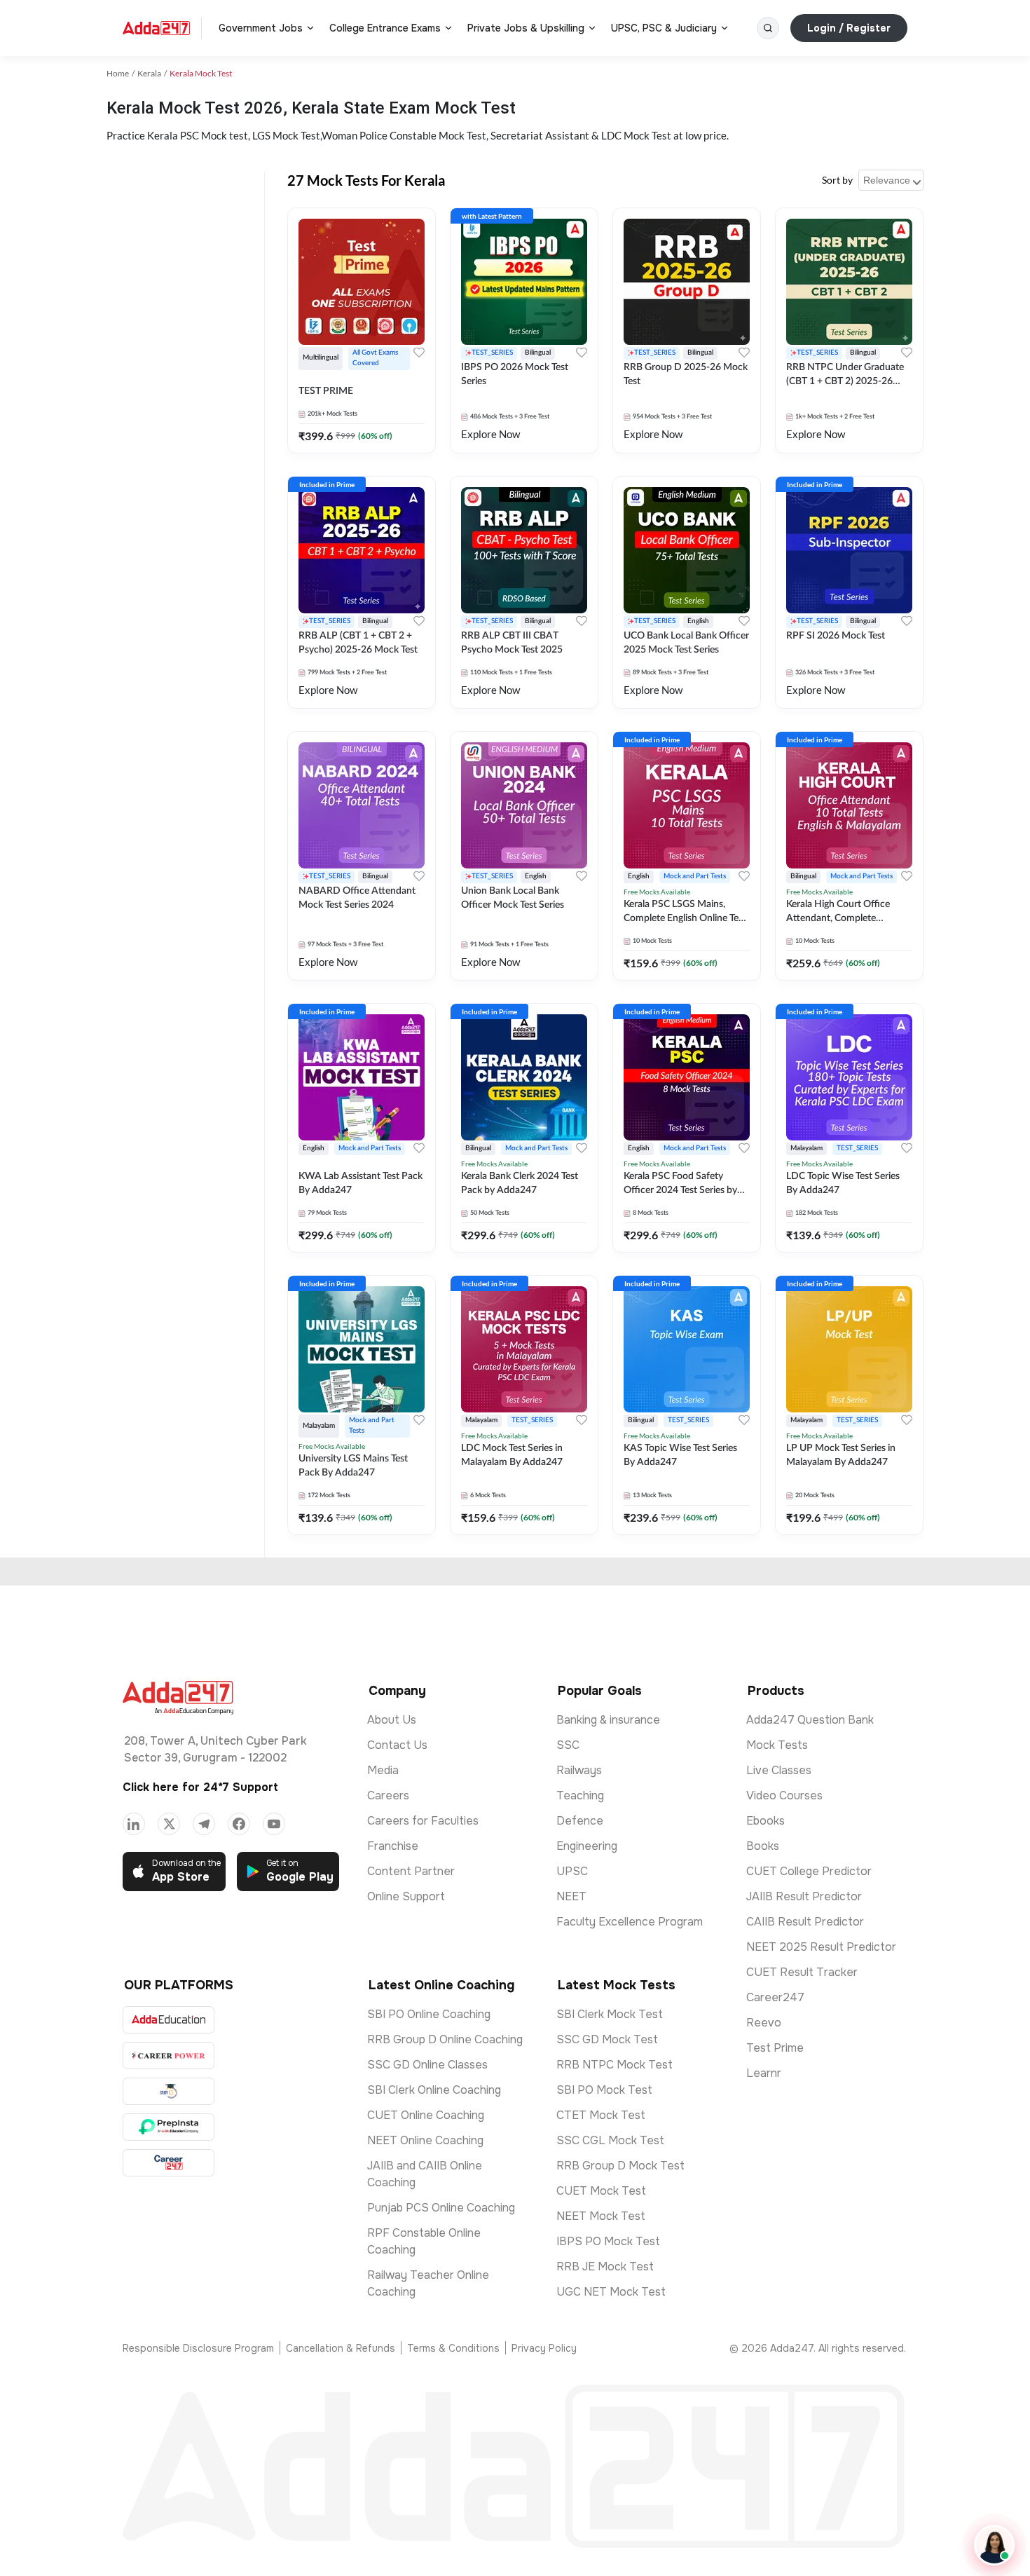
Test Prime (775, 2048)
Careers (388, 1795)
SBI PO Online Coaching (429, 2014)
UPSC (572, 1871)
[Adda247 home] (156, 28)
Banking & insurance (608, 1720)
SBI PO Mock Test (604, 2090)
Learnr (764, 2073)
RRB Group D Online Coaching (445, 2039)
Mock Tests (777, 1745)
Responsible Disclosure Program (198, 2348)
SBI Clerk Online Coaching (434, 2090)
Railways (579, 1770)
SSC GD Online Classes (427, 2065)
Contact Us (397, 1745)
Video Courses (784, 1795)
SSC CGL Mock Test (610, 2140)
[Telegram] (204, 1824)
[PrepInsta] (169, 2127)
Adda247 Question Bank (810, 1720)
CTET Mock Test (601, 2115)
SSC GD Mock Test (607, 2039)
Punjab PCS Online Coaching (441, 2208)
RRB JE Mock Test (605, 2267)
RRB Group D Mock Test (620, 2166)
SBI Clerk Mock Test (610, 2014)
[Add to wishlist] (419, 353)
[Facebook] (239, 1824)
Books (763, 1846)
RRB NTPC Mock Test (614, 2065)
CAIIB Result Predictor (805, 1922)
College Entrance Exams (385, 28)
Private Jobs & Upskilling (526, 28)
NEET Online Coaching (425, 2140)
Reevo (764, 2023)
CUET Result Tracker (802, 1972)
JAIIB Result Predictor (804, 1896)
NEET (571, 1896)
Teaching (580, 1795)
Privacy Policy (544, 2348)
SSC (568, 1745)
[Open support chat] (994, 2545)
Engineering (587, 1846)
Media (383, 1770)
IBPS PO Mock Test (608, 2241)
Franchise (393, 1846)
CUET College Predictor (809, 1871)
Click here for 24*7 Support (200, 1787)
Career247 (775, 1997)
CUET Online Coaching (426, 2115)
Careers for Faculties (423, 1821)
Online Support (406, 1896)
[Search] (768, 28)
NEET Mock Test (601, 2216)
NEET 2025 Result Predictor (821, 1947)
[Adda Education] (169, 2020)
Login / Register (849, 28)
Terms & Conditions (453, 2348)
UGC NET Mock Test (611, 2292)
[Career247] (169, 2163)
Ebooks (765, 1821)
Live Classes (779, 1770)
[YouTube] (274, 1824)
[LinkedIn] (134, 1824)
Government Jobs (261, 28)
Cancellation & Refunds (341, 2348)
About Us (392, 1720)
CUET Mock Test (601, 2191)
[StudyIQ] (169, 2091)
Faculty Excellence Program (630, 1922)
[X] (169, 1824)
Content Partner (411, 1871)
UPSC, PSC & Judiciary (664, 28)
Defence (580, 1821)
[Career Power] (169, 2056)
